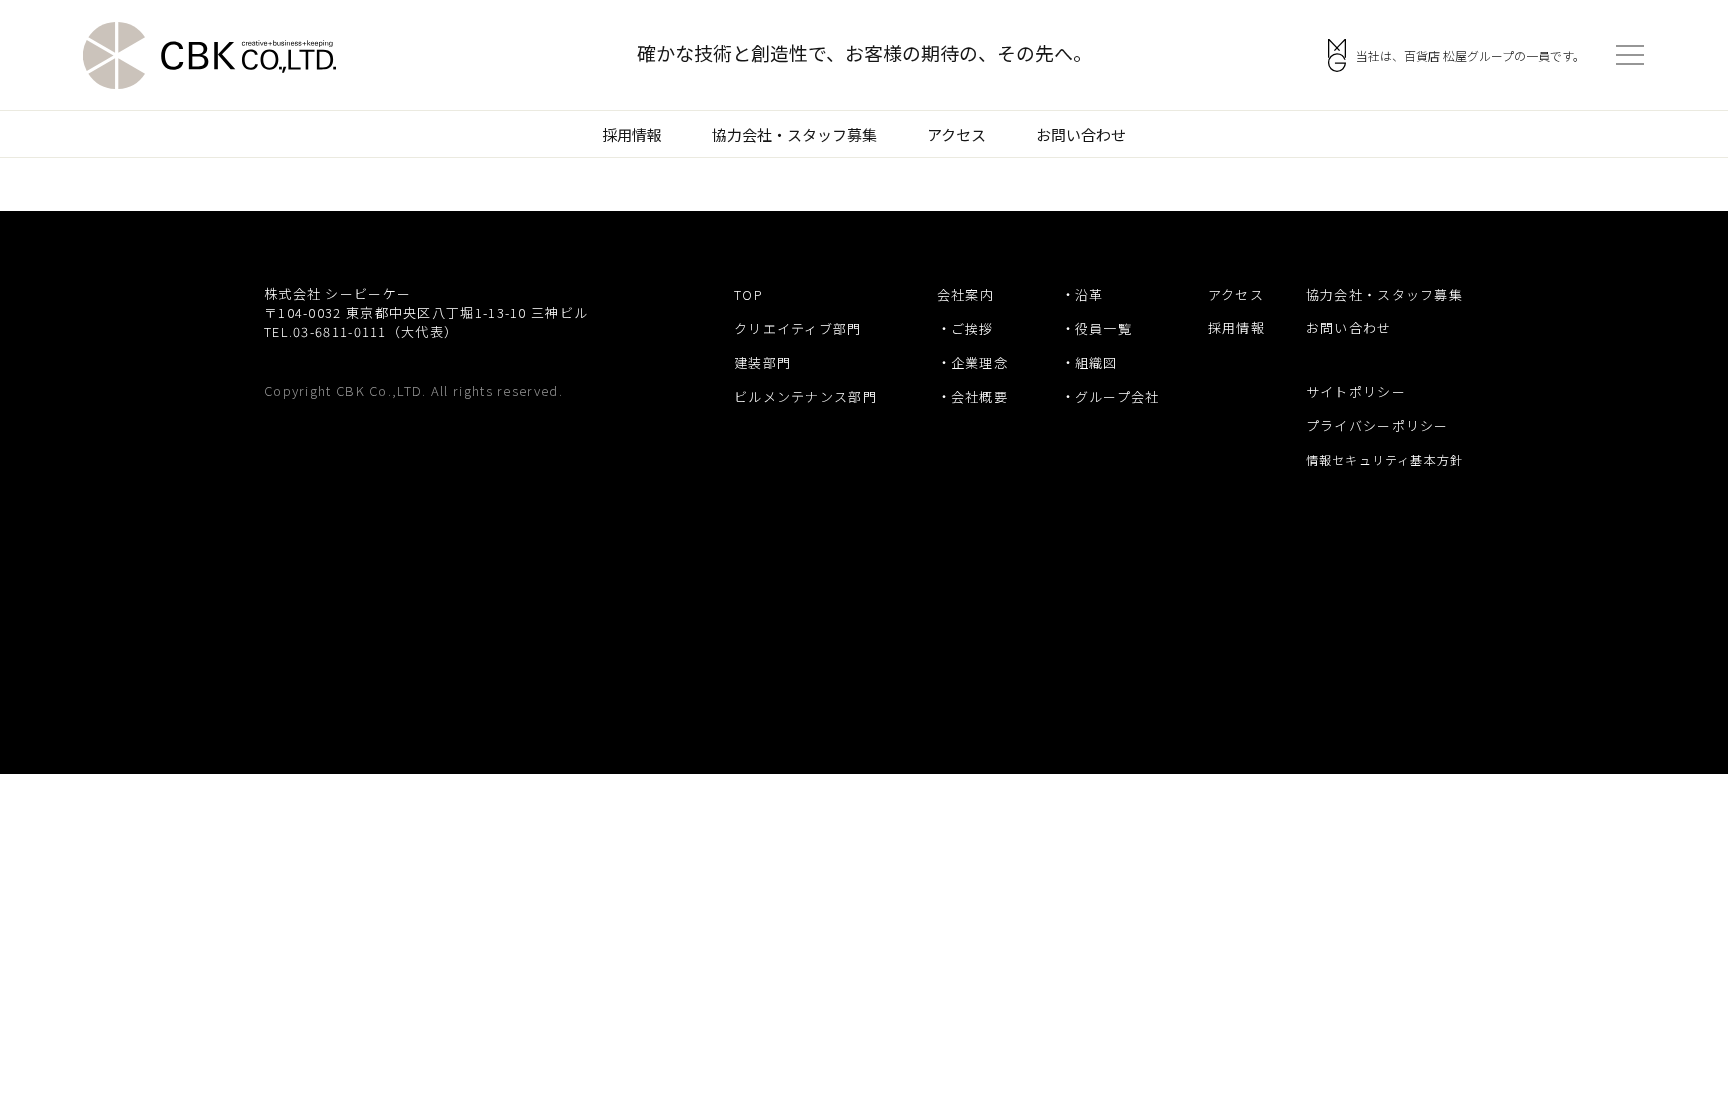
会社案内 (965, 294)
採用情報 (632, 134)
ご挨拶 (972, 328)
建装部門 (762, 362)
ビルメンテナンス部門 (805, 396)
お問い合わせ (1081, 134)
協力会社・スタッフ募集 (794, 134)
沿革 (1089, 294)
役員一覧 (1103, 328)
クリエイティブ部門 (798, 328)
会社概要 (979, 396)
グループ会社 (1117, 396)
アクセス (956, 134)
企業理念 (979, 362)
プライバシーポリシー (1377, 425)
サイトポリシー (1356, 391)
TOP (748, 294)
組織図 (1096, 362)
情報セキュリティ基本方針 (1384, 459)
